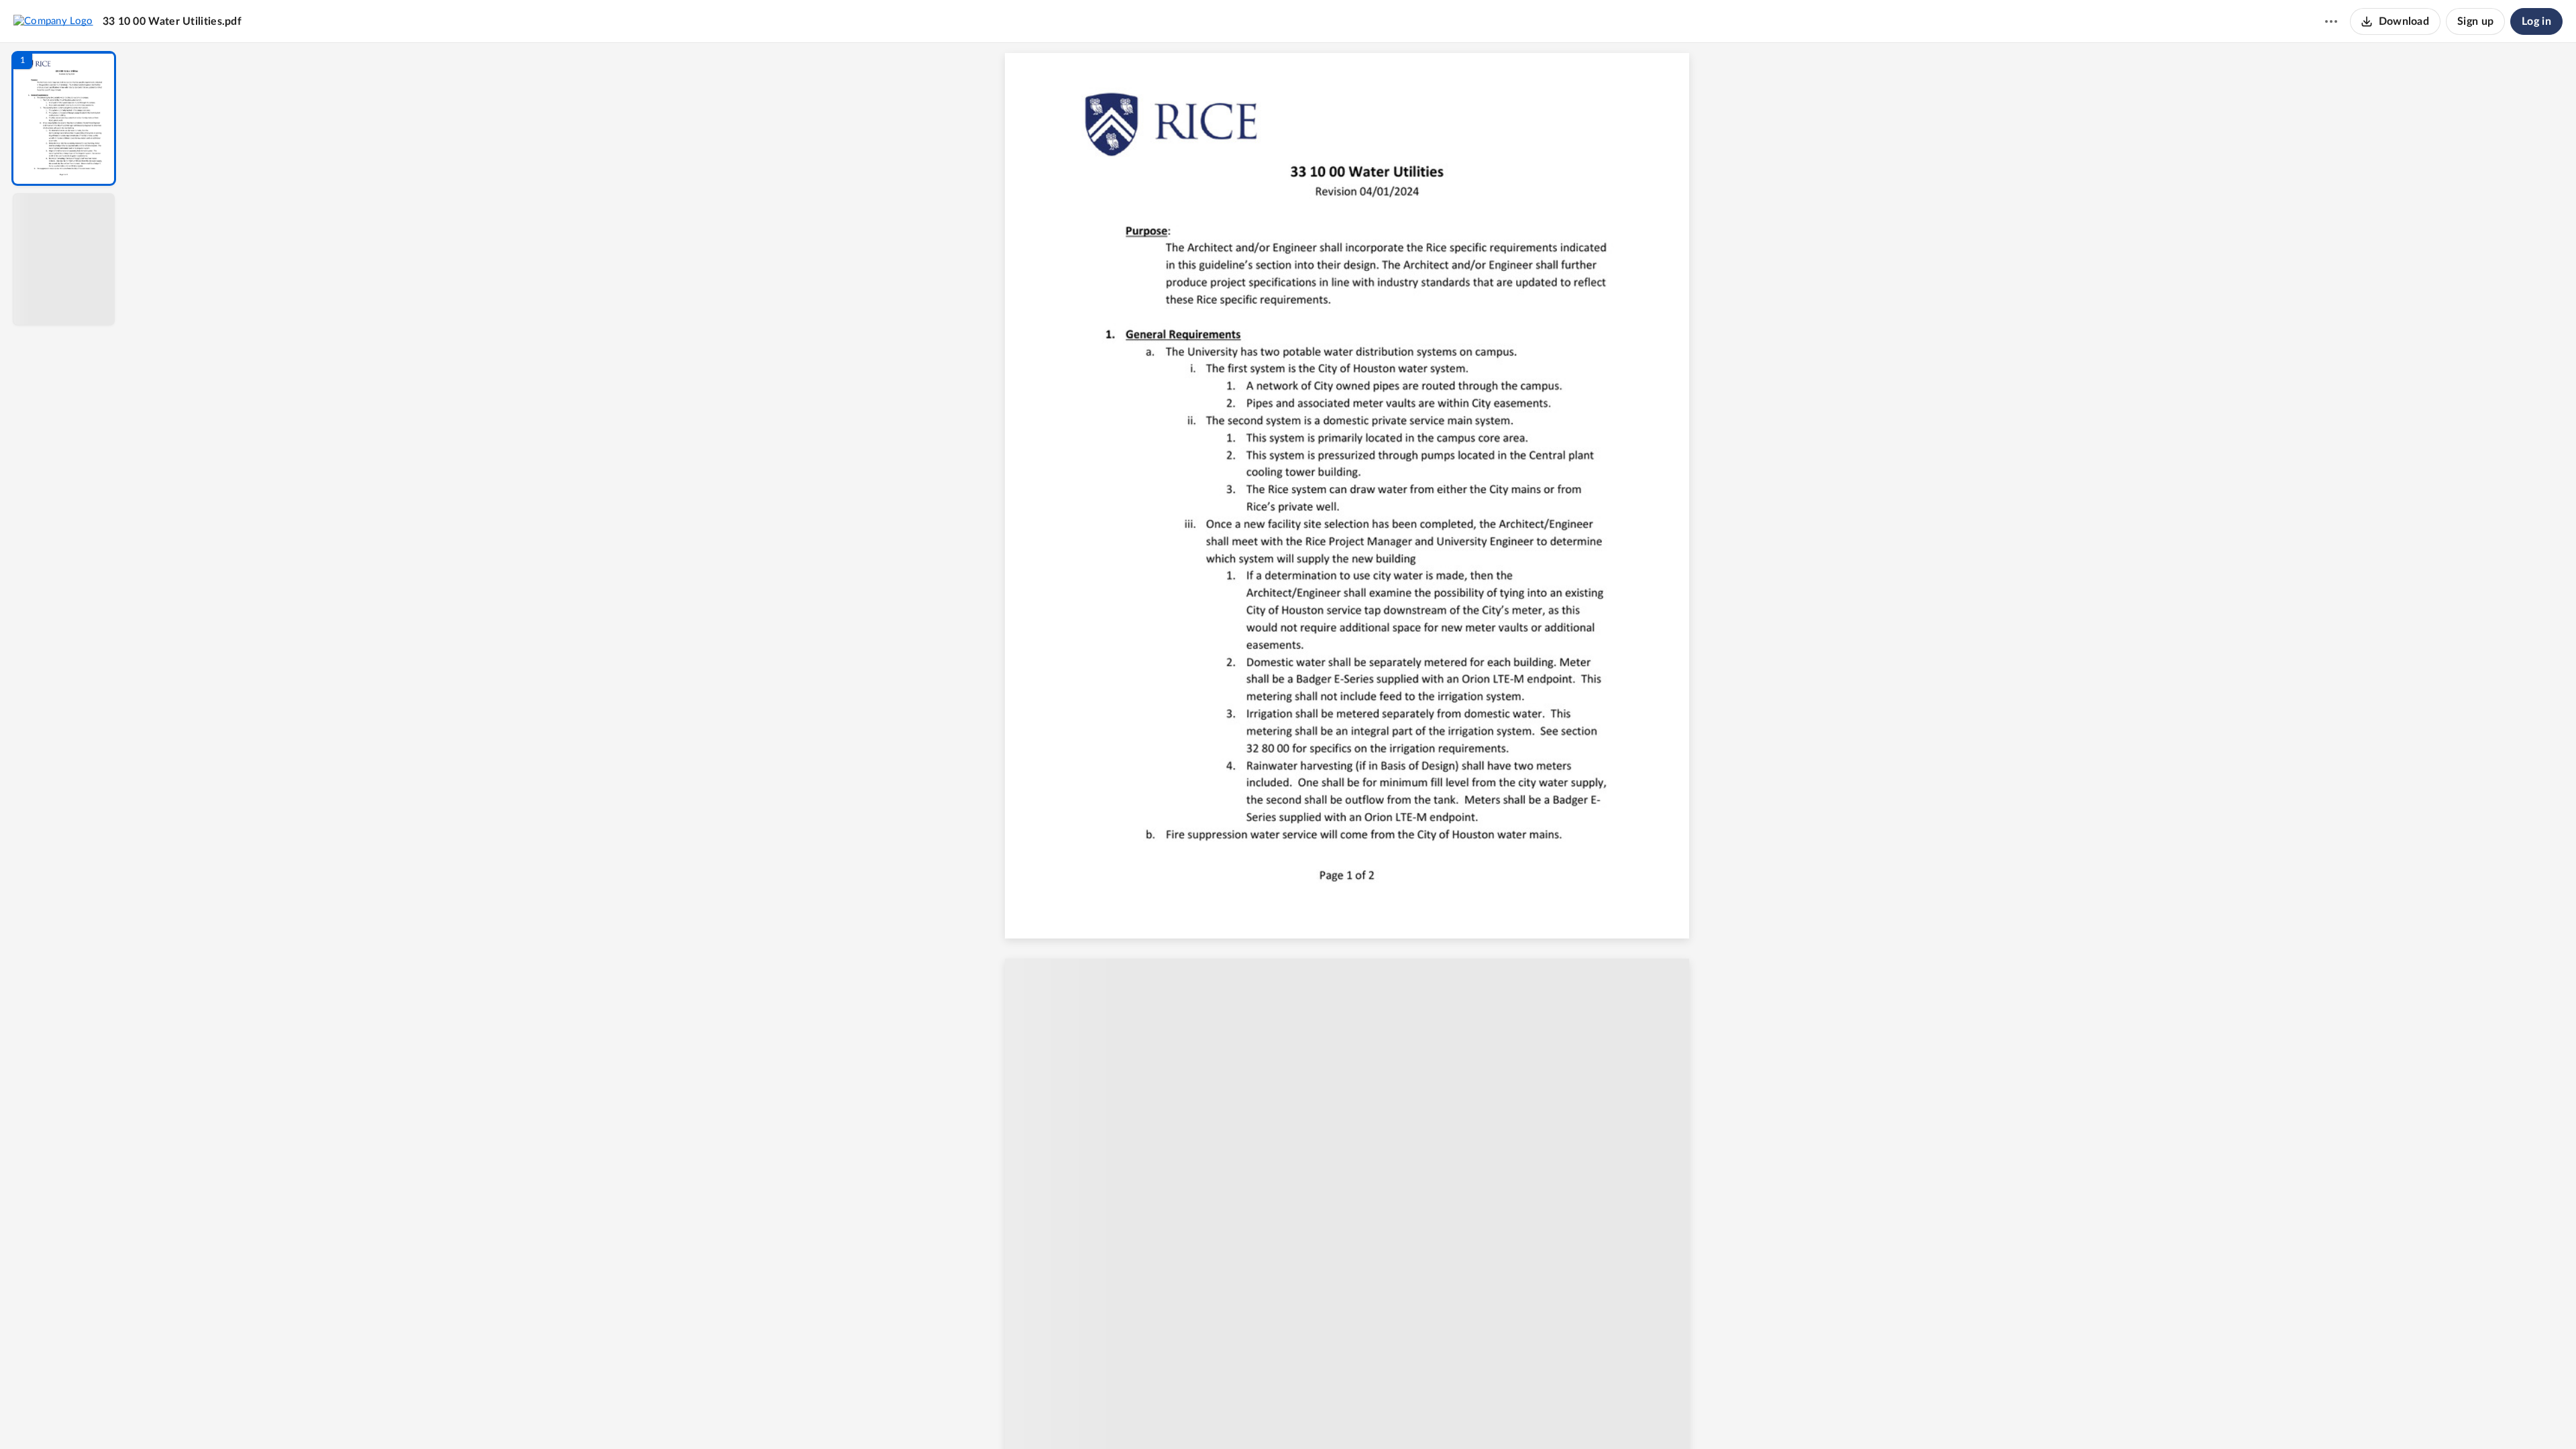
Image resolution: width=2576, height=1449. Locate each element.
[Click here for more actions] (2331, 21)
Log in (2536, 21)
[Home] (53, 21)
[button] (64, 118)
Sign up (2475, 21)
